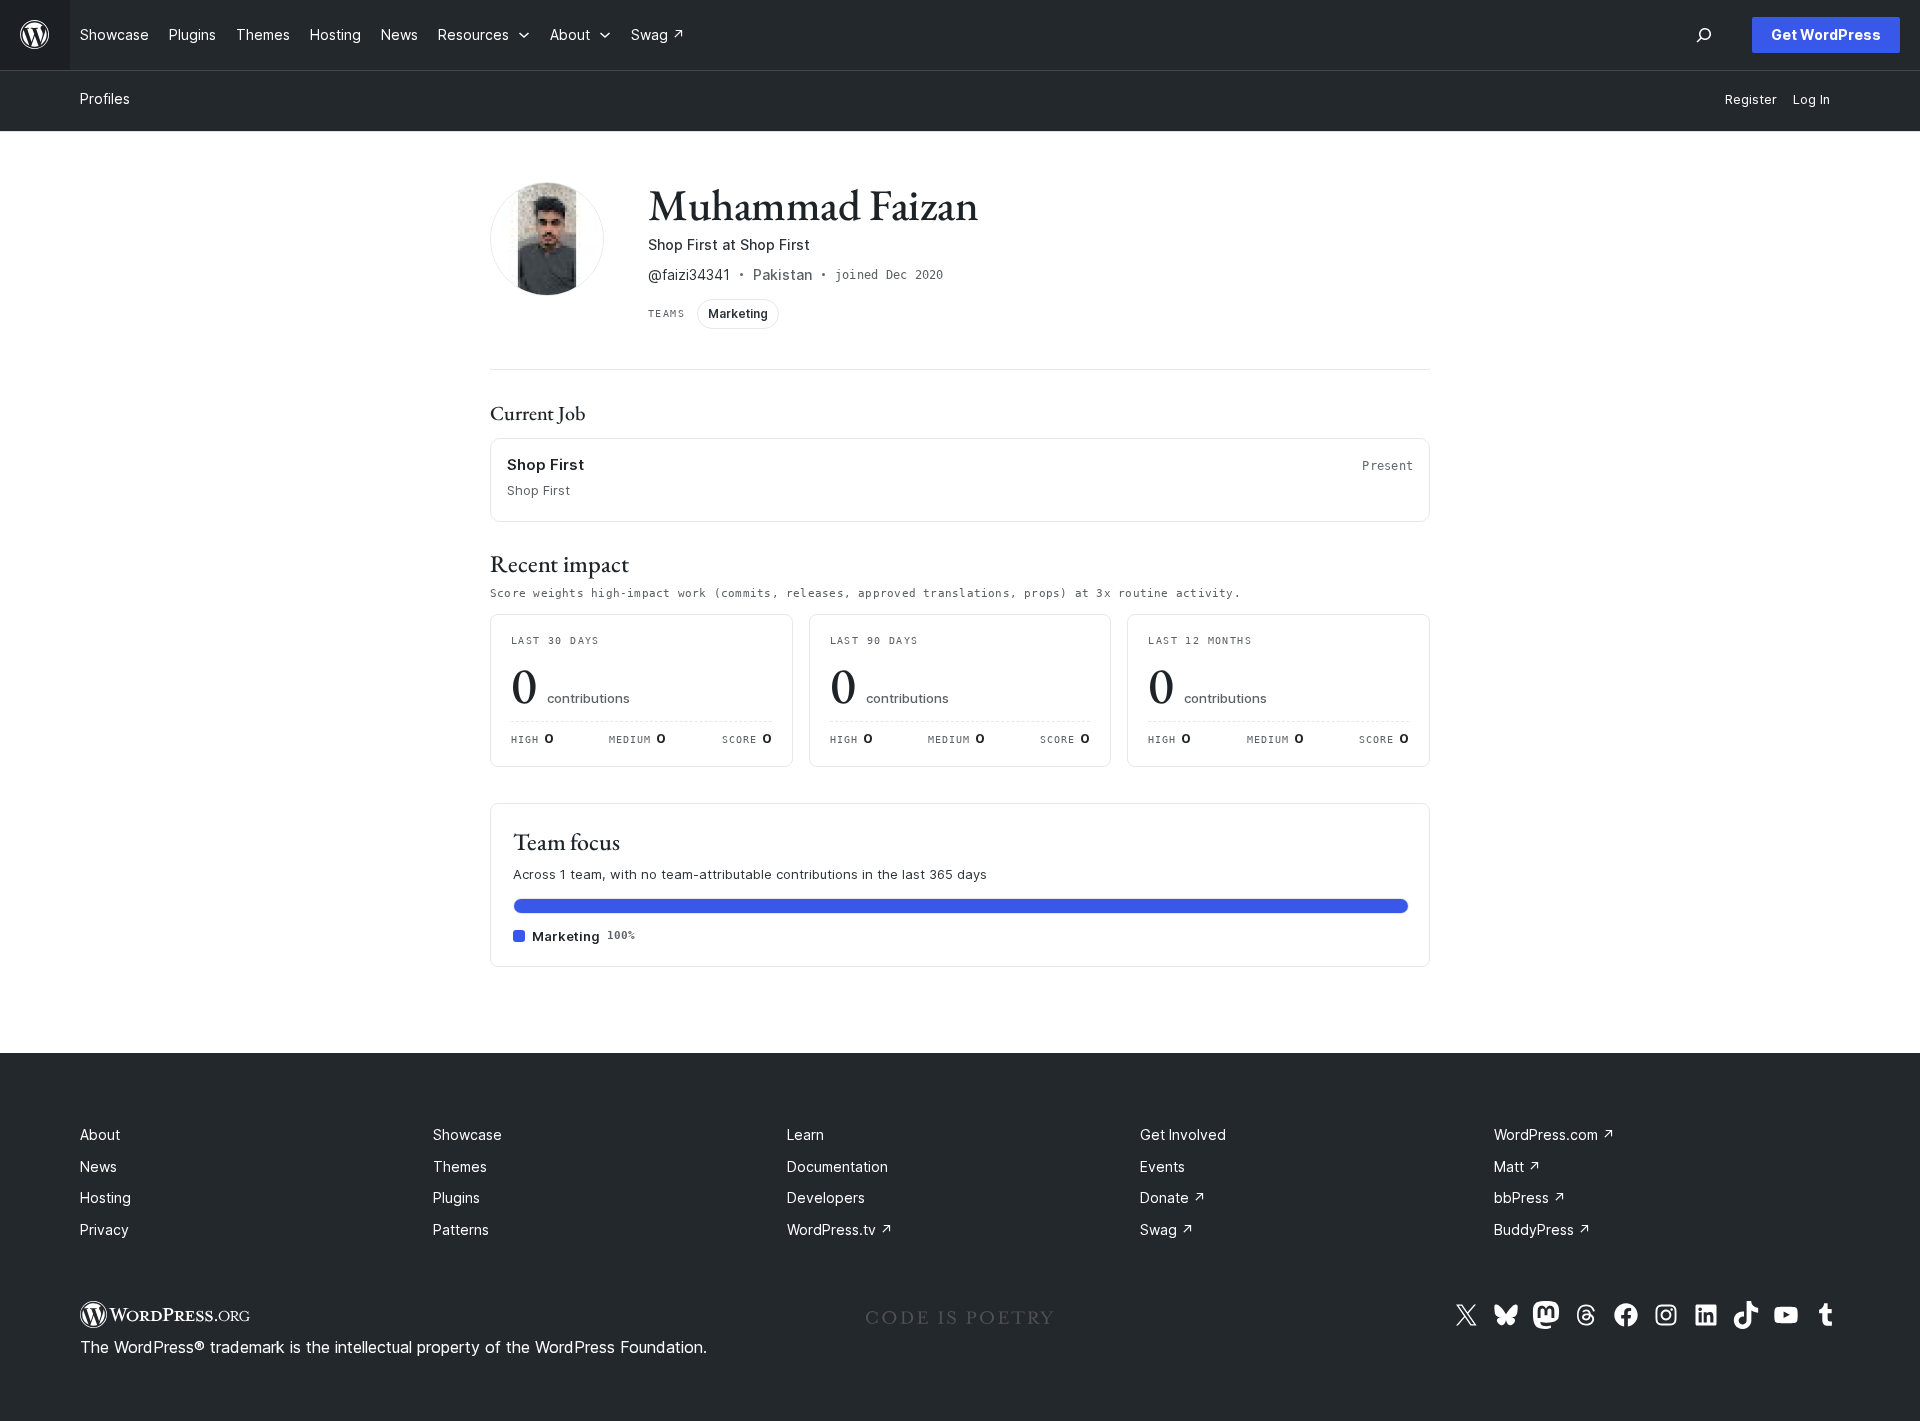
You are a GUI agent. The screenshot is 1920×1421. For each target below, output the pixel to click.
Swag (1167, 1229)
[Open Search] (1704, 35)
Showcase (467, 1134)
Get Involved (1183, 1134)
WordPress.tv (840, 1229)
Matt (1517, 1166)
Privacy (104, 1229)
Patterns (461, 1229)
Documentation (837, 1166)
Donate (1173, 1197)
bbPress (1530, 1197)
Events (1162, 1166)
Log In (1811, 99)
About (100, 1134)
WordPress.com (1554, 1134)
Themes (460, 1166)
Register (1751, 99)
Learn (805, 1134)
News (98, 1166)
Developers (826, 1197)
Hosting (105, 1197)
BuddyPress (1542, 1229)
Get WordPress (1826, 34)
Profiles (105, 98)
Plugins (456, 1197)
